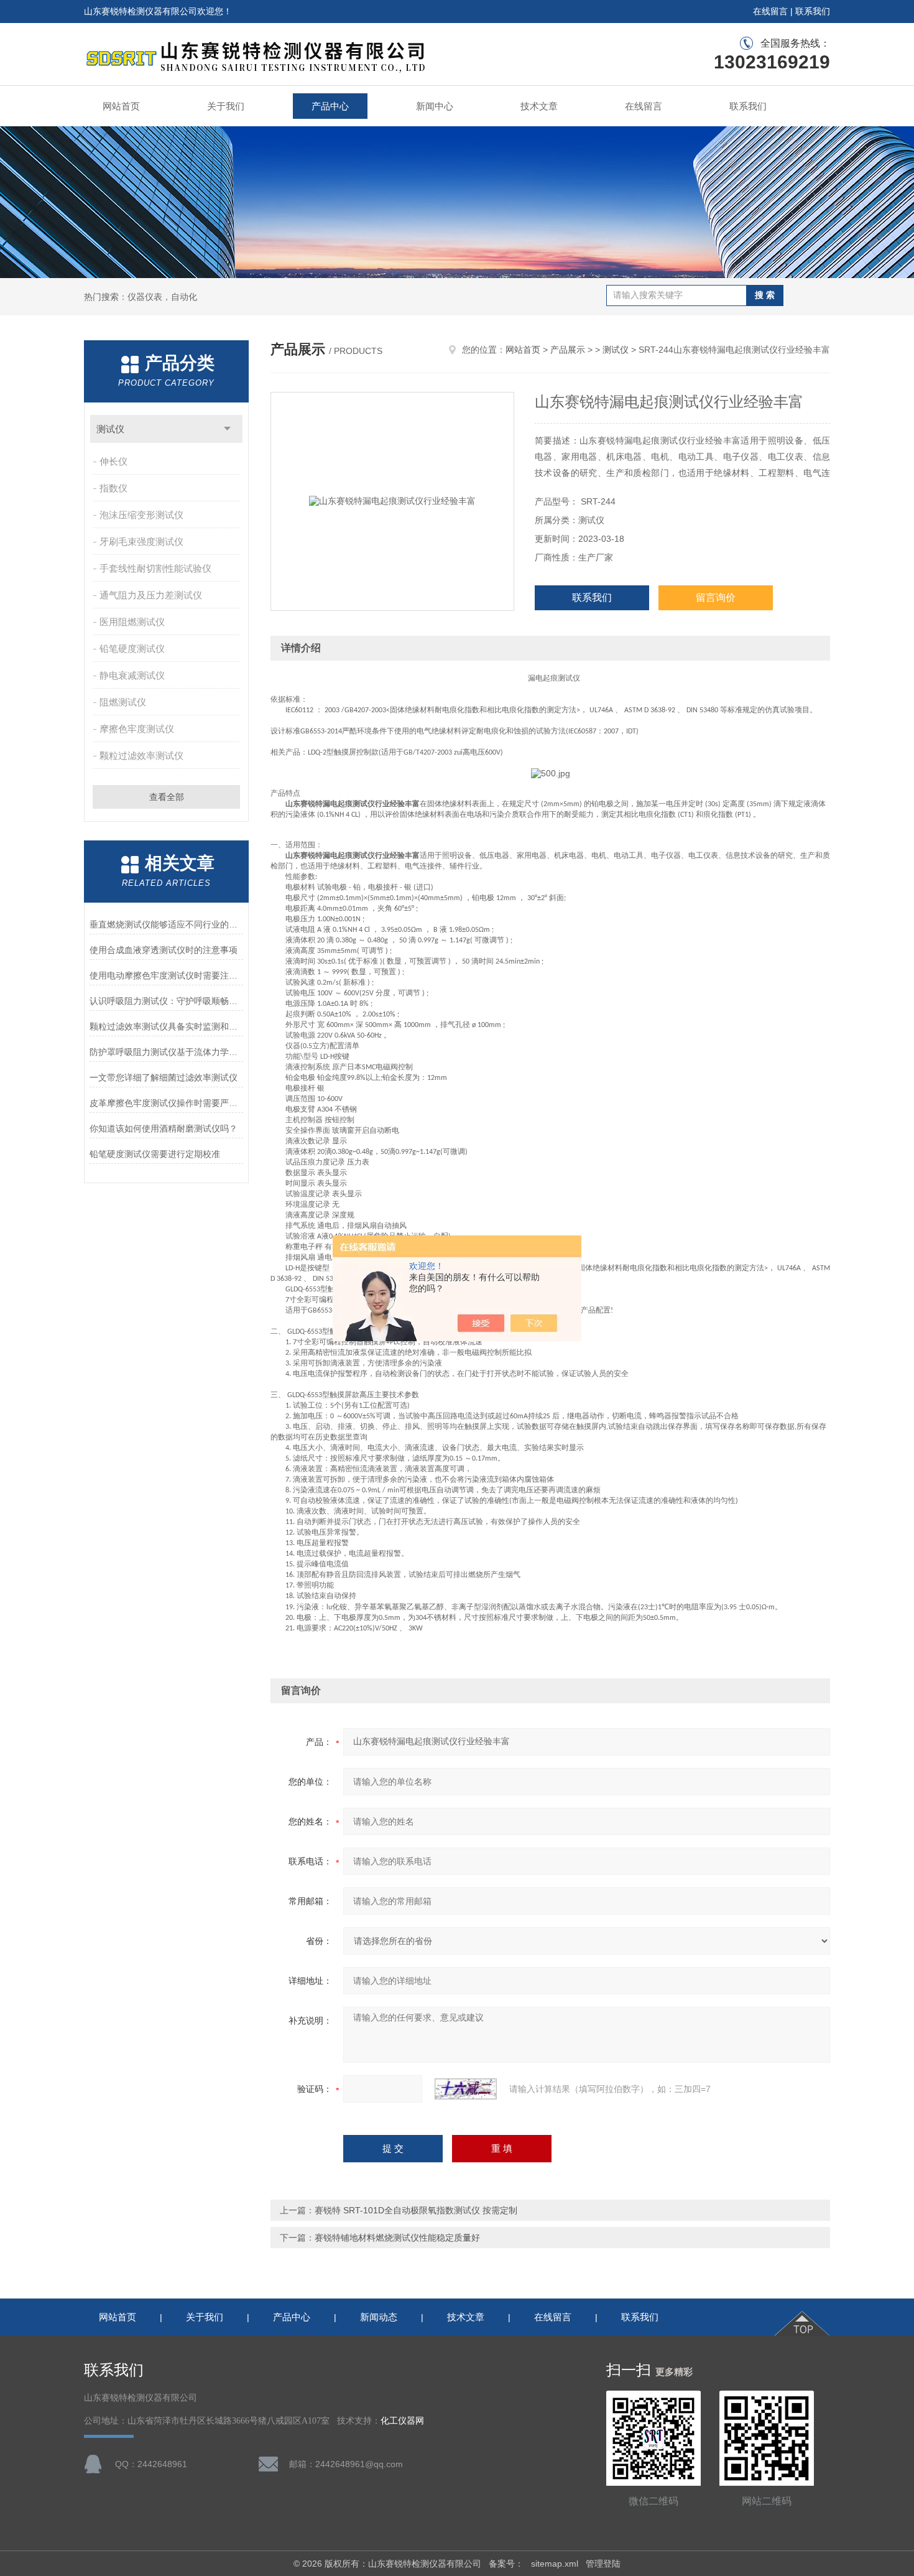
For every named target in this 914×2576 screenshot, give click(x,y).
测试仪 (110, 429)
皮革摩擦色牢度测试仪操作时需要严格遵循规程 (166, 1103)
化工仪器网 (402, 2421)
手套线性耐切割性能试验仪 (155, 568)
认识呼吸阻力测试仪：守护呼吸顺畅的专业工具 (166, 1001)
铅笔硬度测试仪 (132, 649)
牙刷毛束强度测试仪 (141, 542)
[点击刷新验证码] (466, 2089)
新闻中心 (435, 106)
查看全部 (167, 797)
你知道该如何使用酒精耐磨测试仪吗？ (164, 1128)
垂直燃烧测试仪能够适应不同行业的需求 (166, 924)
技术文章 (539, 106)
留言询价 (716, 598)
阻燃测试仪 (123, 702)
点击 (227, 429)
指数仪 (113, 488)
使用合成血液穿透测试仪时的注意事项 (164, 950)
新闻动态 (379, 2317)
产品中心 (330, 106)
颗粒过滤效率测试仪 (141, 756)
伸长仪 (113, 461)
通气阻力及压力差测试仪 (151, 595)
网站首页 (121, 106)
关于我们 (226, 106)
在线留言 (770, 11)
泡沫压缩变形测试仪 (141, 515)
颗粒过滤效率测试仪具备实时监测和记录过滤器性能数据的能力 (166, 1026)
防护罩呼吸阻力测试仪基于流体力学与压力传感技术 (166, 1052)
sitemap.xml (555, 2564)
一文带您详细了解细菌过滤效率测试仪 (164, 1077)
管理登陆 (603, 2564)
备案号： (506, 2564)
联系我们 (813, 11)
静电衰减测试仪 (132, 675)
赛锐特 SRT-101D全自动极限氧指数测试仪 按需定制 (416, 2210)
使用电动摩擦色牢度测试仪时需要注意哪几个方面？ (166, 975)
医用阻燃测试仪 (132, 622)
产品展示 (568, 350)
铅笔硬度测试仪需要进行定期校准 (155, 1154)
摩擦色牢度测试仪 (137, 729)
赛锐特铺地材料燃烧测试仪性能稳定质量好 (397, 2238)
